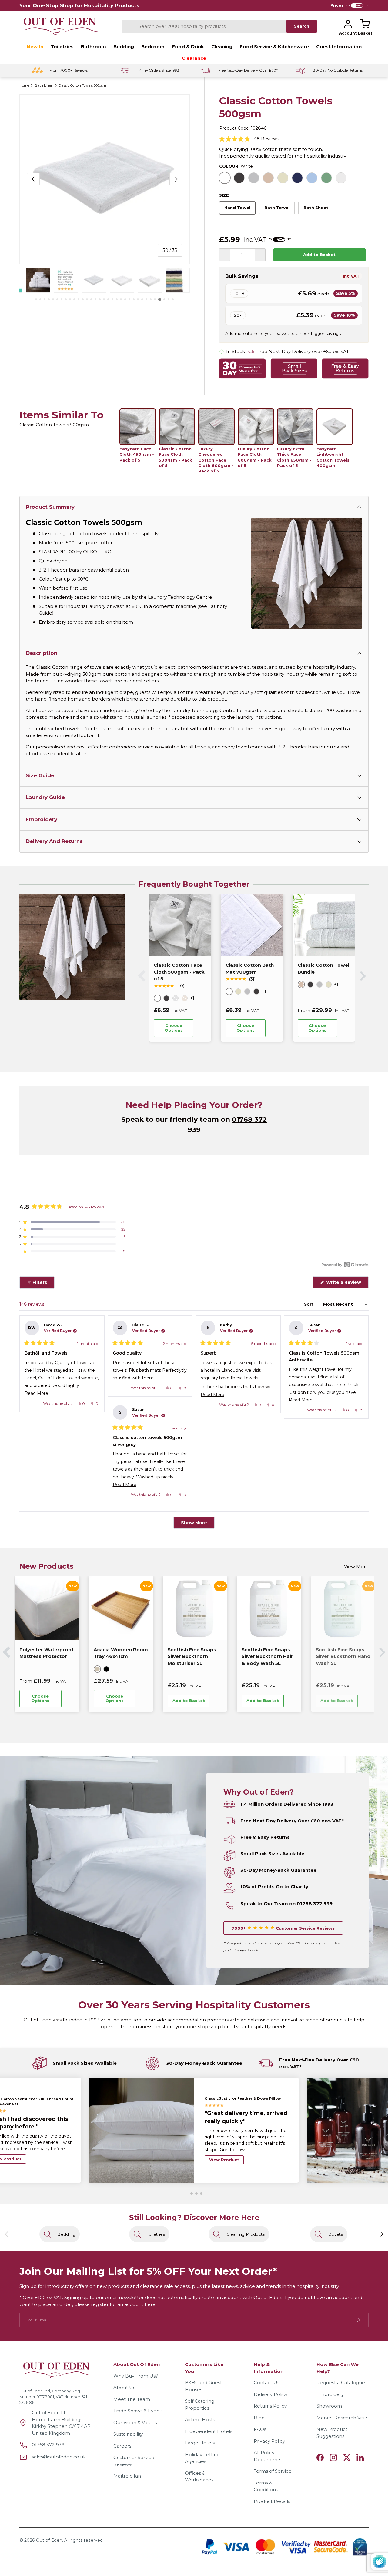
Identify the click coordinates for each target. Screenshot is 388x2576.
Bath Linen (44, 86)
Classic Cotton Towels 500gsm (82, 86)
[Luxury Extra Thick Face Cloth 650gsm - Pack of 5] (295, 427)
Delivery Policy (271, 2394)
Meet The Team (132, 2399)
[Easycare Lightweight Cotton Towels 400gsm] (335, 427)
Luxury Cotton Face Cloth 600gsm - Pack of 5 (255, 457)
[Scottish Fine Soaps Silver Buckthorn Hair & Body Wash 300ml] (343, 1608)
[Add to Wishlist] (202, 1028)
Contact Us (267, 2383)
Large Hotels (200, 2443)
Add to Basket (319, 255)
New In (35, 47)
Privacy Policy (269, 2441)
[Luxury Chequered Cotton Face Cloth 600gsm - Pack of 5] (216, 427)
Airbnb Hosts (200, 2419)
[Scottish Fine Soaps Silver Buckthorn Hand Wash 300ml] (269, 1608)
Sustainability (128, 2434)
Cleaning (222, 47)
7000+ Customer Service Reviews (283, 1928)
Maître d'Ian (127, 2476)
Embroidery (330, 2394)
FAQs (260, 2429)
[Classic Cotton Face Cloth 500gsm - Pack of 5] (177, 427)
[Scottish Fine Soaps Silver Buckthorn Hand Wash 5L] (195, 1608)
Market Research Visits (342, 2418)
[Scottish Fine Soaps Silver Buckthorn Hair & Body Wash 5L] (121, 1608)
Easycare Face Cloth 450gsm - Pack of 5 (137, 454)
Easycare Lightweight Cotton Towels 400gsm (333, 457)
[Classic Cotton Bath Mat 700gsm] (252, 925)
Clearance (194, 58)
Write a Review (345, 1284)
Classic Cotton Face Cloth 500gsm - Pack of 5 (176, 457)
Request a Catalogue (341, 2383)
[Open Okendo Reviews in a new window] (345, 1265)
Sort (309, 1304)
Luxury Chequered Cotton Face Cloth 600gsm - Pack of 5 (216, 460)
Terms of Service (273, 2471)
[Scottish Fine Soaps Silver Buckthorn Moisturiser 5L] (47, 1608)
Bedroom (153, 47)
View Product (224, 2155)
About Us (124, 2387)
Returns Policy (270, 2406)
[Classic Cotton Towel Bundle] (324, 925)
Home (24, 86)
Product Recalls (272, 2501)
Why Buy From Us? (136, 2376)
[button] (365, 24)
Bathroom (94, 47)
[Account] (348, 24)
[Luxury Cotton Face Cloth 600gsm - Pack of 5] (256, 427)
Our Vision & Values (135, 2423)
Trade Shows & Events (138, 2411)
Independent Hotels (209, 2431)
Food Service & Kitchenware (274, 47)
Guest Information (339, 47)
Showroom (329, 2406)
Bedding (124, 47)
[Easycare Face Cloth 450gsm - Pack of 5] (138, 427)
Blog (259, 2418)
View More (356, 1566)
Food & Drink (188, 47)
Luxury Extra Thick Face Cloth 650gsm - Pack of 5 (294, 457)
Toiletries (62, 47)
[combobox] (204, 26)
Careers (122, 2446)
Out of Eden (49, 2540)
